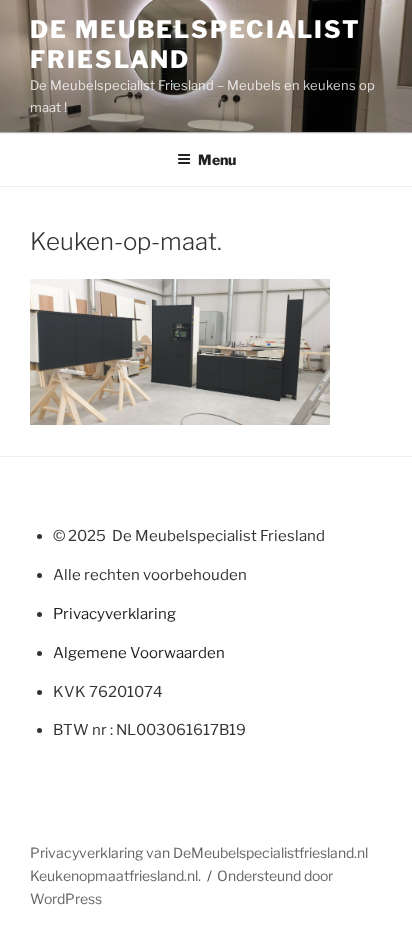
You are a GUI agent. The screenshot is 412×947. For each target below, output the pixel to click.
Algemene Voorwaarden (139, 653)
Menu (217, 159)
